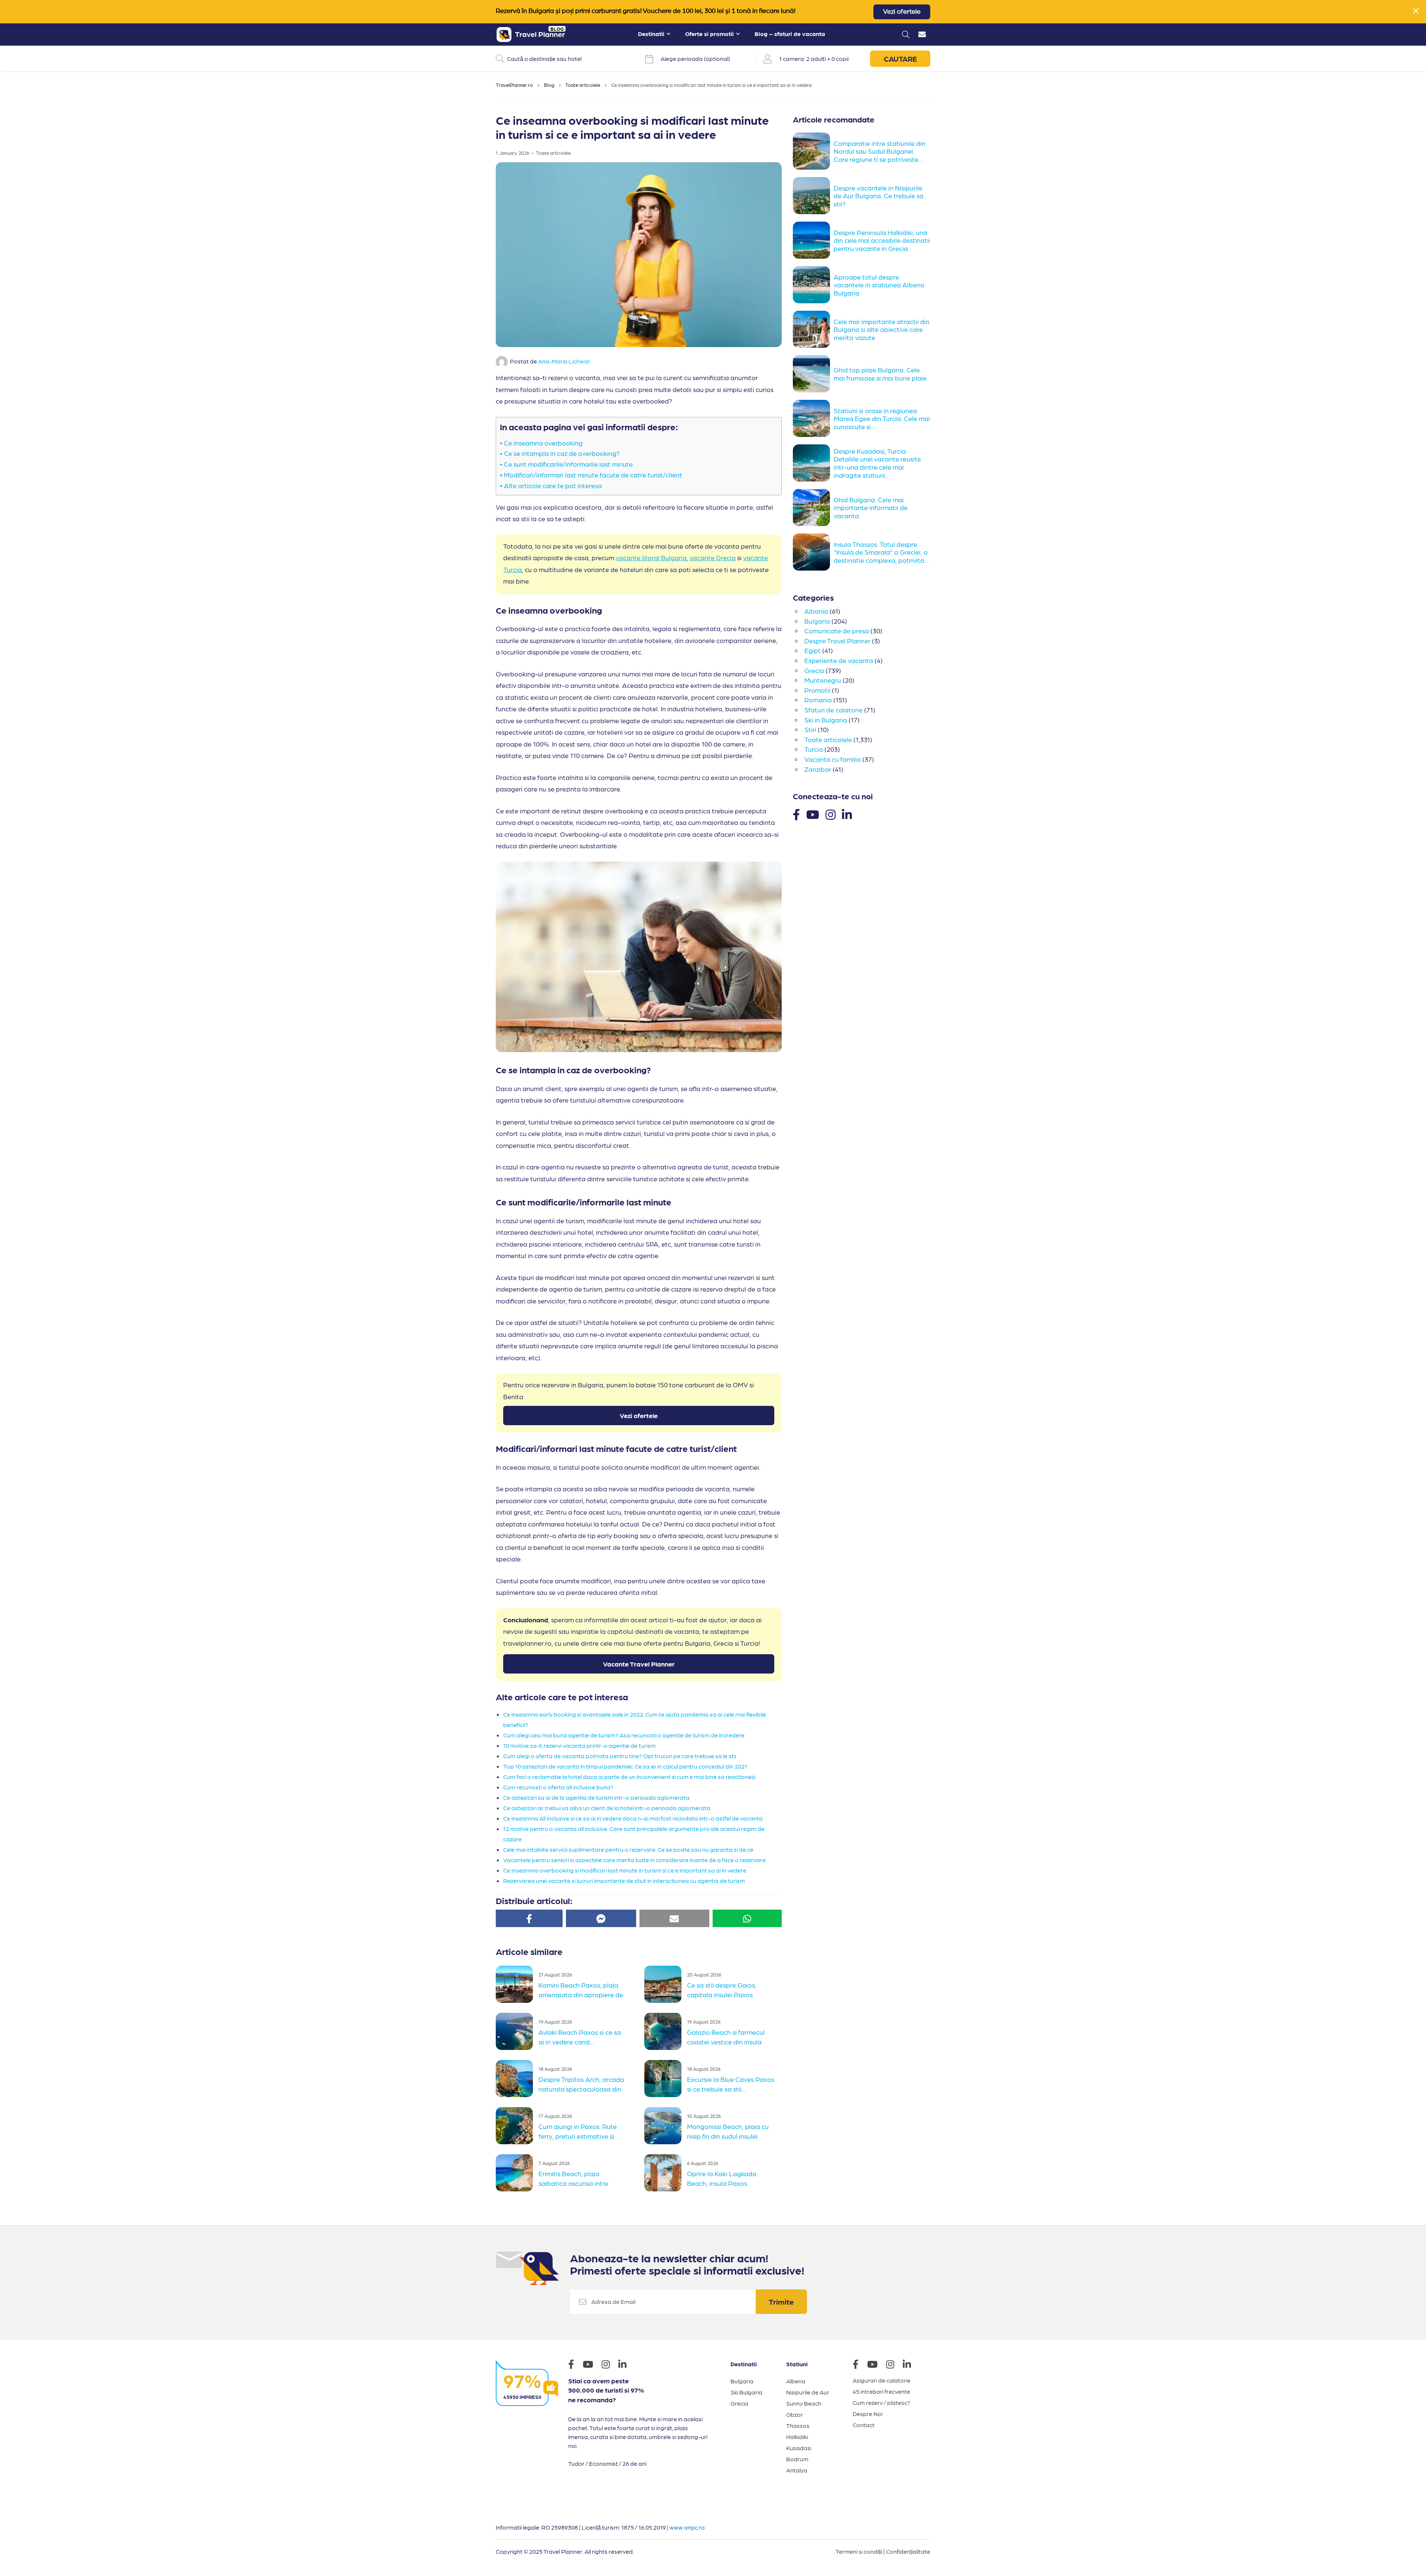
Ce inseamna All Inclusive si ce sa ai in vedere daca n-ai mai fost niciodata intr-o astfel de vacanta (633, 1818)
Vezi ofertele (902, 12)
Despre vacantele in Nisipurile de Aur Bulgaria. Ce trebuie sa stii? (879, 196)
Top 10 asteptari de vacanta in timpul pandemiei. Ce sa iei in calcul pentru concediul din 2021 (625, 1766)
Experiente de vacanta (839, 660)
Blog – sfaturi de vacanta (790, 34)
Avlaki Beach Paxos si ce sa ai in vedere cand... (580, 2037)
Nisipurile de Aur (808, 2392)
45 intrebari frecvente (881, 2391)
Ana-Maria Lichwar (564, 361)
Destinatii (651, 34)
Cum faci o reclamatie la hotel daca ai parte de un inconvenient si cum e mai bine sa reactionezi (629, 1777)
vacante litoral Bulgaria (651, 557)
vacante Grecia (713, 557)
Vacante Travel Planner (639, 1664)
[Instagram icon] (609, 2365)
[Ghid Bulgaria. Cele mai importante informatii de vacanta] (813, 507)
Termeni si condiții (859, 2551)
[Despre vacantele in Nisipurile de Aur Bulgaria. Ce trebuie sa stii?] (813, 196)
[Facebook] (796, 814)
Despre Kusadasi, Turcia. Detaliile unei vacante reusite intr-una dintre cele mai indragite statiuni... (877, 463)
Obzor (795, 2414)
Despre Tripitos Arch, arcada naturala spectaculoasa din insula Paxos (581, 2088)
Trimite (781, 2302)
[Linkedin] (847, 814)
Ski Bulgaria (746, 2392)
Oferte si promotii (709, 34)
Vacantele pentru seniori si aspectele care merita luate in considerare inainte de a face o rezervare (634, 1860)
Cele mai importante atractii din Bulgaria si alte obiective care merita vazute (882, 329)
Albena (796, 2381)
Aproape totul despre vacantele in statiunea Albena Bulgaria (879, 285)
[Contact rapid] (922, 35)
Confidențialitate (908, 2551)
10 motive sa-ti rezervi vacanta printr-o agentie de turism (579, 1745)
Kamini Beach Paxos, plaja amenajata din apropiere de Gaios (581, 1994)
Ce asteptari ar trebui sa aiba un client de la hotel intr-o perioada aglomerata (607, 1808)
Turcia (814, 749)
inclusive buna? (593, 1787)
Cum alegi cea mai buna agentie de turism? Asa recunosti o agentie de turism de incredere (624, 1735)
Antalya (797, 2470)
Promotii (817, 690)
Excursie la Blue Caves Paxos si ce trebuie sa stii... (731, 2084)
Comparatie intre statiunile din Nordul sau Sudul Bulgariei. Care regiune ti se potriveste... (880, 151)
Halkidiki (797, 2437)
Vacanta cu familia (833, 759)
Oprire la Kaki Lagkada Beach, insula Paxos (722, 2178)
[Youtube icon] (592, 2365)
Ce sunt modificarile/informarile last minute (569, 464)
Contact (864, 2425)
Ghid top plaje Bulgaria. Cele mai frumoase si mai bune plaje (880, 374)
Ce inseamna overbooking (544, 443)
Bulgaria (817, 621)
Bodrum (797, 2459)
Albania (816, 611)
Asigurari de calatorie (882, 2380)
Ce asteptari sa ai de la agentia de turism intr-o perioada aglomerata (596, 1797)
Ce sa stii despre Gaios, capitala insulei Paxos (722, 1990)
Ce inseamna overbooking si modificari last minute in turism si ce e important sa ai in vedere (625, 1870)
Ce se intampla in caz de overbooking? (562, 453)
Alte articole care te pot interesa (553, 485)
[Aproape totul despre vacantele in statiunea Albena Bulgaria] (813, 285)
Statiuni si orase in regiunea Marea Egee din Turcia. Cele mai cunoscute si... (882, 418)
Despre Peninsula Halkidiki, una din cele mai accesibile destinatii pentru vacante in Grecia (882, 240)
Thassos (798, 2425)
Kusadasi (799, 2448)
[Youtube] (813, 814)
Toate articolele (583, 85)
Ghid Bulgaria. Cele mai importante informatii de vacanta (871, 507)
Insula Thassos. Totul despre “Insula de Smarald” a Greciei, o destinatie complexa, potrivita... (881, 552)
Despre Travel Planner (837, 641)
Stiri (810, 729)
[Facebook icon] (575, 2365)
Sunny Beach (804, 2403)
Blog (549, 85)
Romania (818, 700)
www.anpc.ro (687, 2527)
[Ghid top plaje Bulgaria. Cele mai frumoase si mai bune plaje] (813, 374)
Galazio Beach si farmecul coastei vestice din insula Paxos (726, 2041)
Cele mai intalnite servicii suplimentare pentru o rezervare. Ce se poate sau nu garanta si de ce (628, 1849)
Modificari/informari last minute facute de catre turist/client (594, 475)
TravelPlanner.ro (514, 85)
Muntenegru (823, 680)
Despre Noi (867, 2414)
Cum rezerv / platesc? (881, 2402)
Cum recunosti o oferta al (537, 1787)
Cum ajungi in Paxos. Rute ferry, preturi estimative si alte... (578, 2135)
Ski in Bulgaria (826, 720)
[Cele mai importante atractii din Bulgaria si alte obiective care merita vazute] (813, 329)
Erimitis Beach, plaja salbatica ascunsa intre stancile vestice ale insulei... (579, 2182)
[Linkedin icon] (626, 2365)
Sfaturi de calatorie (834, 710)
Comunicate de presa (837, 631)
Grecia (814, 670)
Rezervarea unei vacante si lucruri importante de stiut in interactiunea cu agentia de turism (624, 1880)
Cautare (900, 59)
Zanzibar (818, 769)
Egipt (813, 650)
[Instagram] (831, 814)
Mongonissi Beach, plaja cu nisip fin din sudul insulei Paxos (728, 2135)
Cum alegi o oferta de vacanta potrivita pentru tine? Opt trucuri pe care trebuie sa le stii (620, 1756)
